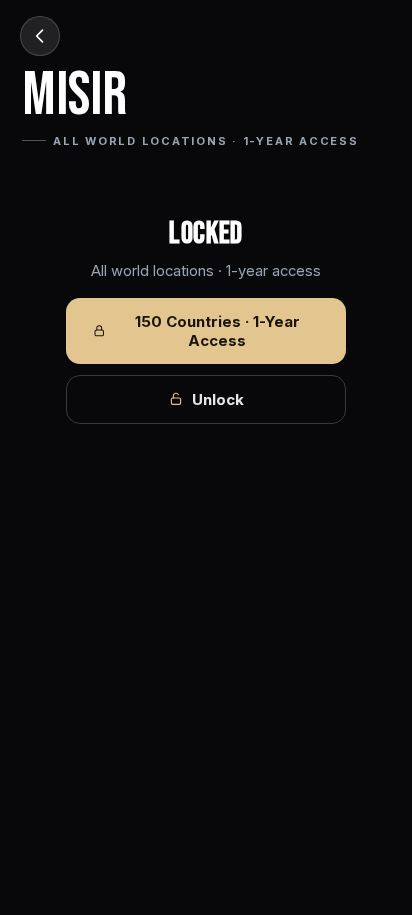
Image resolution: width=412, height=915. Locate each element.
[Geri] (40, 36)
